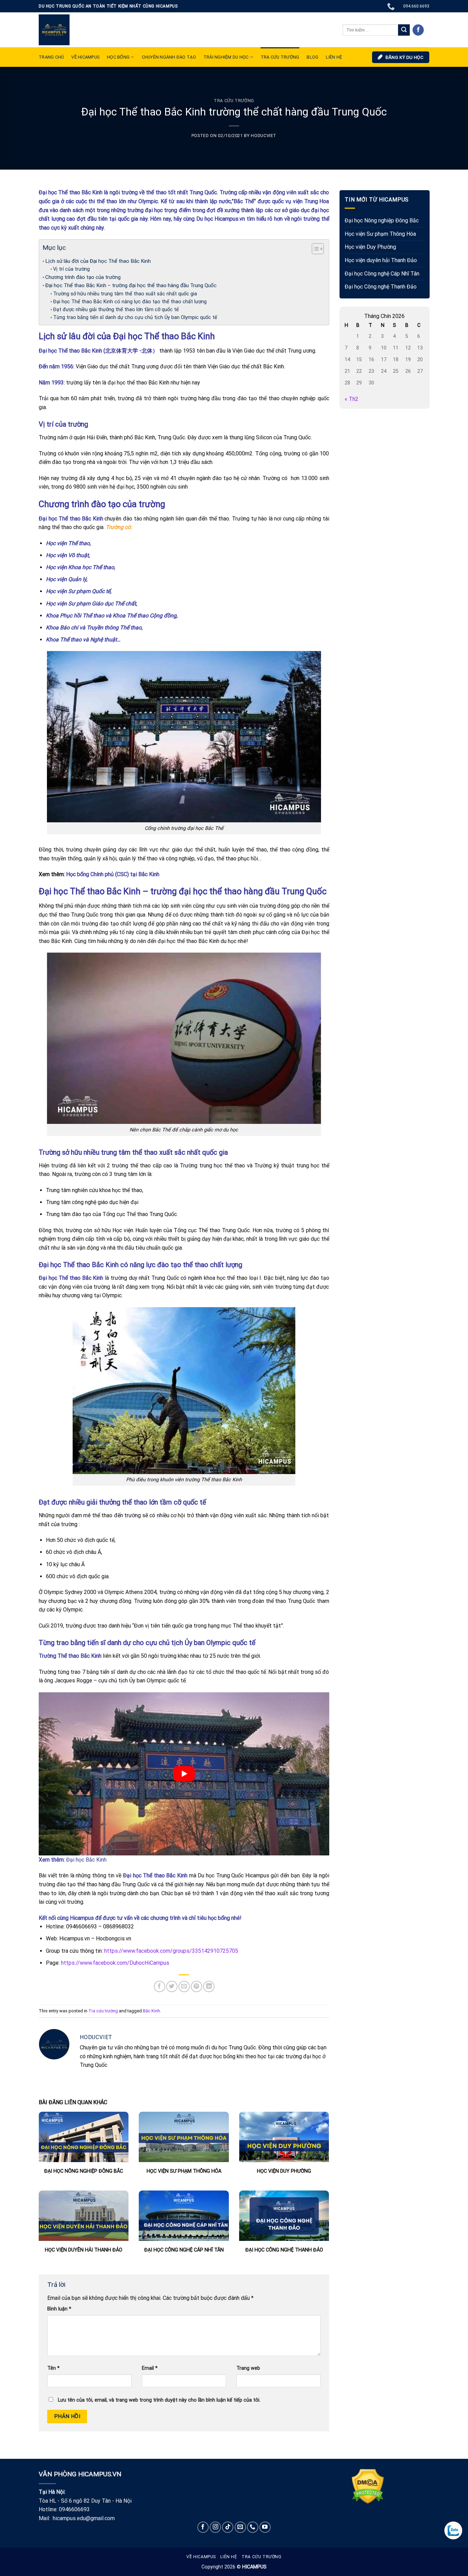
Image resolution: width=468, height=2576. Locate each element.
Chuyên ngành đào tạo (169, 57)
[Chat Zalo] (453, 2530)
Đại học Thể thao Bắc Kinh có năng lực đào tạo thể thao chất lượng (130, 302)
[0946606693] (392, 6)
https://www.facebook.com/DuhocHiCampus (115, 1963)
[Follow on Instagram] (215, 2527)
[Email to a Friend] (184, 1986)
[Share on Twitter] (172, 1986)
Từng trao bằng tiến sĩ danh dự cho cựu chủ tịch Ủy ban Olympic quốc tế (135, 317)
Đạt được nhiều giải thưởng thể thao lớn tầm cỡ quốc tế (116, 310)
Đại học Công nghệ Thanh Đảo (381, 287)
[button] (314, 250)
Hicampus (82, 1918)
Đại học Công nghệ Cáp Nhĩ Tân (382, 274)
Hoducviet (264, 136)
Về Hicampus (201, 2557)
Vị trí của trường (71, 269)
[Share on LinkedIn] (209, 1986)
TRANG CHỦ (51, 57)
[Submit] (404, 30)
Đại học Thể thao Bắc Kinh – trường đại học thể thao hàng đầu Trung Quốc (131, 285)
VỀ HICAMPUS (85, 57)
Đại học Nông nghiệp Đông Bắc (382, 221)
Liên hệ (229, 2557)
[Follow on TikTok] (228, 2527)
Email (150, 2368)
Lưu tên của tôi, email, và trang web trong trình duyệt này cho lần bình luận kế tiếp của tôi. (159, 2400)
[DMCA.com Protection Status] (368, 2486)
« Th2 (352, 399)
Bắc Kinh (151, 2011)
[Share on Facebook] (159, 1986)
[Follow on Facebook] (418, 30)
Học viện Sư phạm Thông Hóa (380, 234)
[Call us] (253, 2527)
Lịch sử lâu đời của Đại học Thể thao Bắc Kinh (98, 261)
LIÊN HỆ (334, 57)
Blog (312, 57)
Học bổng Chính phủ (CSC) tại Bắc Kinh (113, 874)
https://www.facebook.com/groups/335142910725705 (170, 1951)
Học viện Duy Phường (370, 247)
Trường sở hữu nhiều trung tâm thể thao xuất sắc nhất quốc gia (125, 294)
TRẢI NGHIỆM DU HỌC (226, 57)
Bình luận (59, 2309)
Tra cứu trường (280, 57)
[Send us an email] (240, 2527)
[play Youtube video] (184, 1774)
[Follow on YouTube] (265, 2527)
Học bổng (118, 57)
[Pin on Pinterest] (196, 1986)
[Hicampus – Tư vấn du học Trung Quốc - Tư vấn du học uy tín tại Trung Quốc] (54, 30)
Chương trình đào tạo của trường (83, 277)
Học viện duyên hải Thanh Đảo (381, 260)
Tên (53, 2368)
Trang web (248, 2368)
